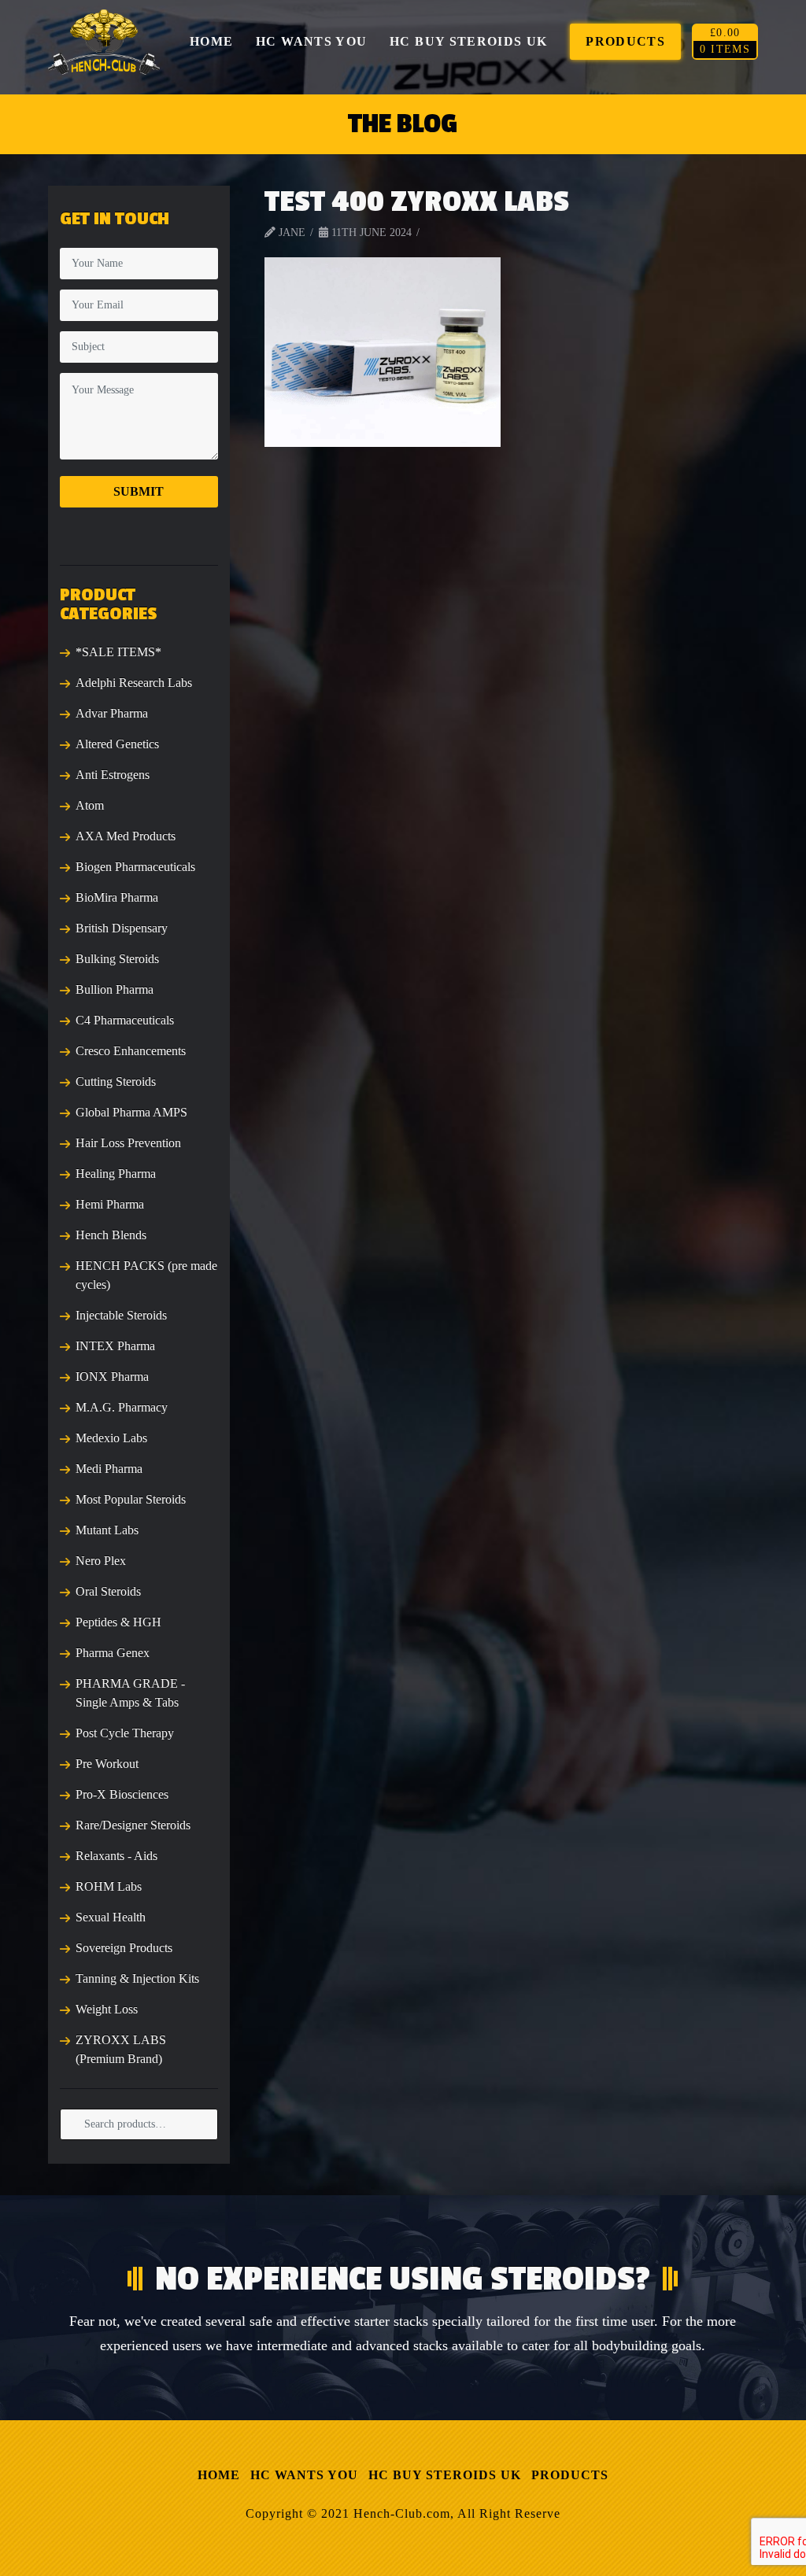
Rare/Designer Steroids (133, 1825)
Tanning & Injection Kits (137, 1978)
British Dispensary (122, 928)
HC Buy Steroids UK (445, 2475)
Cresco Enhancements (131, 1051)
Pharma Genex (113, 1653)
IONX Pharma (112, 1377)
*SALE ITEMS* (118, 652)
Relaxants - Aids (116, 1856)
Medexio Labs (111, 1438)
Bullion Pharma (115, 989)
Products (570, 2475)
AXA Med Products (126, 836)
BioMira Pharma (117, 897)
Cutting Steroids (116, 1081)
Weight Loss (107, 2009)
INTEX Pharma (115, 1346)
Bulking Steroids (117, 959)
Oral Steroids (108, 1591)
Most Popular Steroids (131, 1499)
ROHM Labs (109, 1886)
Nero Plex (101, 1561)
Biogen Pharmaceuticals (135, 867)
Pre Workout (107, 1764)
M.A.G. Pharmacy (122, 1407)
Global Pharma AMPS (131, 1112)
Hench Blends (111, 1235)
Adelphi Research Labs (134, 683)
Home (219, 2475)
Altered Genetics (117, 744)
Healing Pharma (116, 1174)
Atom (90, 805)
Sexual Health (111, 1917)
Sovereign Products (124, 1948)
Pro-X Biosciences (122, 1794)
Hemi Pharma (110, 1204)
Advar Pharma (112, 713)
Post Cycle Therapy (125, 1733)
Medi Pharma (109, 1469)
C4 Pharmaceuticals (125, 1020)
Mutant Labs (107, 1530)
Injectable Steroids (121, 1315)
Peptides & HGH (118, 1622)
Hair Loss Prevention (128, 1143)
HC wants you (304, 2475)
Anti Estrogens (113, 775)
